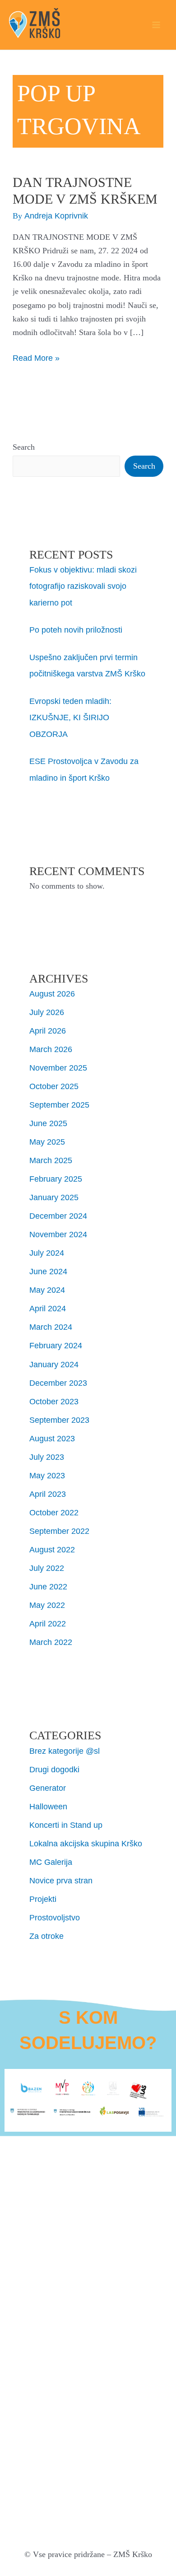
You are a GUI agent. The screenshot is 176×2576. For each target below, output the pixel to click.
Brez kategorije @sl (65, 1751)
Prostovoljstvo (55, 1917)
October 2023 (54, 1401)
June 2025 (48, 1123)
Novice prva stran (61, 1880)
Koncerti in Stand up (66, 1825)
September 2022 (59, 1531)
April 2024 (48, 1308)
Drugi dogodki (54, 1769)
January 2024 (54, 1364)
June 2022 (48, 1586)
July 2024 (47, 1253)
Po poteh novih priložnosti (76, 630)
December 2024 (58, 1216)
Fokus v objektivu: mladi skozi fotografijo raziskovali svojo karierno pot (83, 586)
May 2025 (47, 1142)
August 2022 (52, 1549)
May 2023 (47, 1475)
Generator (48, 1788)
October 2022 (54, 1512)
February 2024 (56, 1345)
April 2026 (48, 1031)
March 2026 (51, 1049)
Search (24, 447)
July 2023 (47, 1457)
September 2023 (59, 1420)
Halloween (48, 1806)
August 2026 (52, 994)
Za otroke (46, 1936)
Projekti (43, 1899)
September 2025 (59, 1105)
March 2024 (51, 1327)
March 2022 (51, 1642)
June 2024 (48, 1271)
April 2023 (48, 1494)
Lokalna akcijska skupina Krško (86, 1843)
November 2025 (58, 1068)
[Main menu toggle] (156, 25)
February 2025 (56, 1179)
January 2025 (54, 1197)
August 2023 (52, 1438)
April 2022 (48, 1623)
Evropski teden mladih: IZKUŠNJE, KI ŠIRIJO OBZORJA (70, 717)
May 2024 (47, 1290)
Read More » (36, 357)
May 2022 (47, 1605)
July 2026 (47, 1012)
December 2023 (58, 1383)
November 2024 (58, 1234)
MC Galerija (51, 1862)
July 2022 (47, 1568)
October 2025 (54, 1086)
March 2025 (51, 1160)
